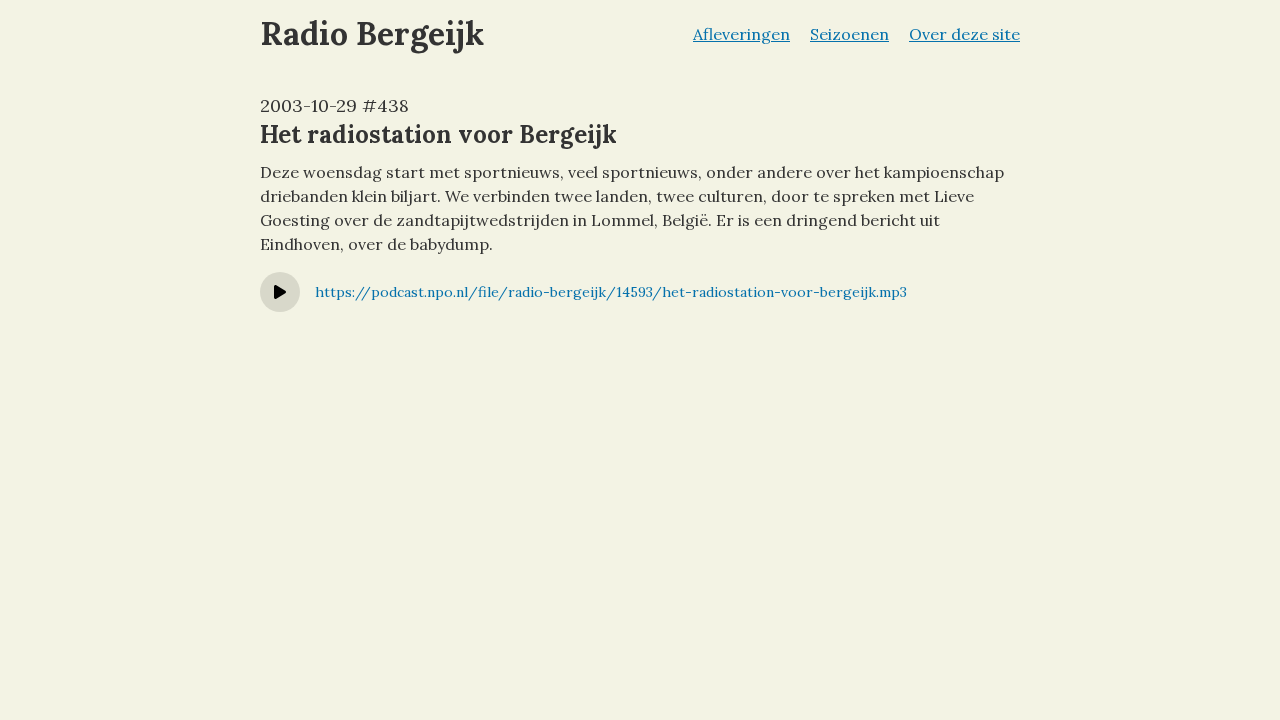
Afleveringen (741, 34)
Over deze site (964, 34)
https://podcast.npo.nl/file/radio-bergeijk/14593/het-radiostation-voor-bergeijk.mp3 (611, 292)
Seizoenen (849, 34)
